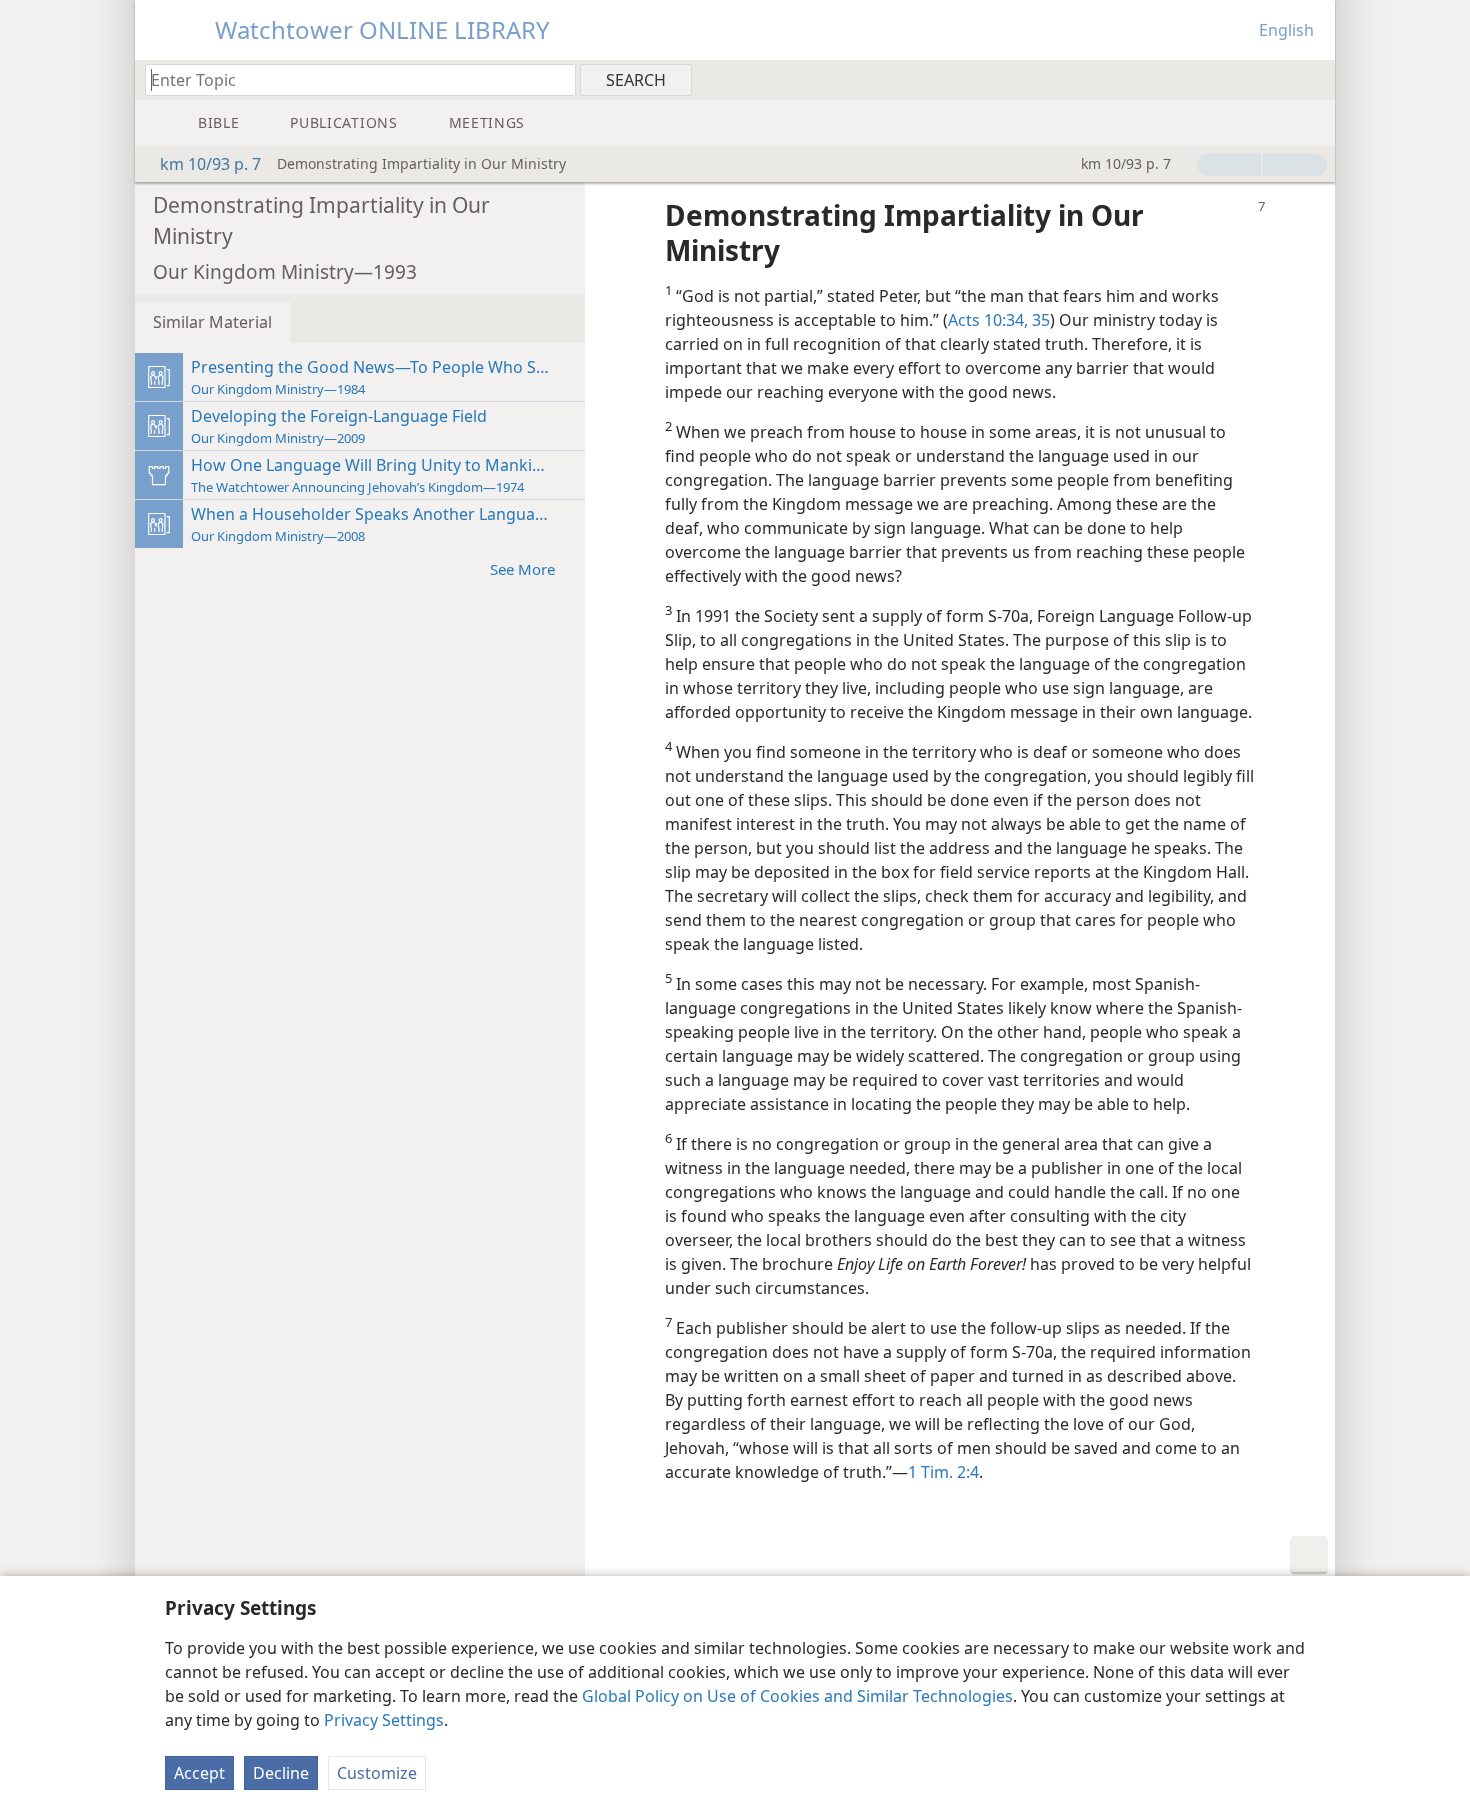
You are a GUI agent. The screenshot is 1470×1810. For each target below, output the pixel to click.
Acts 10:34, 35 (999, 320)
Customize (377, 1773)
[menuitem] (1312, 79)
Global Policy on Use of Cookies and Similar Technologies (797, 1696)
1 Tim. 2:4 (943, 1472)
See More (522, 569)
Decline (281, 1773)
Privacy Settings (384, 1720)
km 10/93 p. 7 (210, 164)
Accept (199, 1773)
